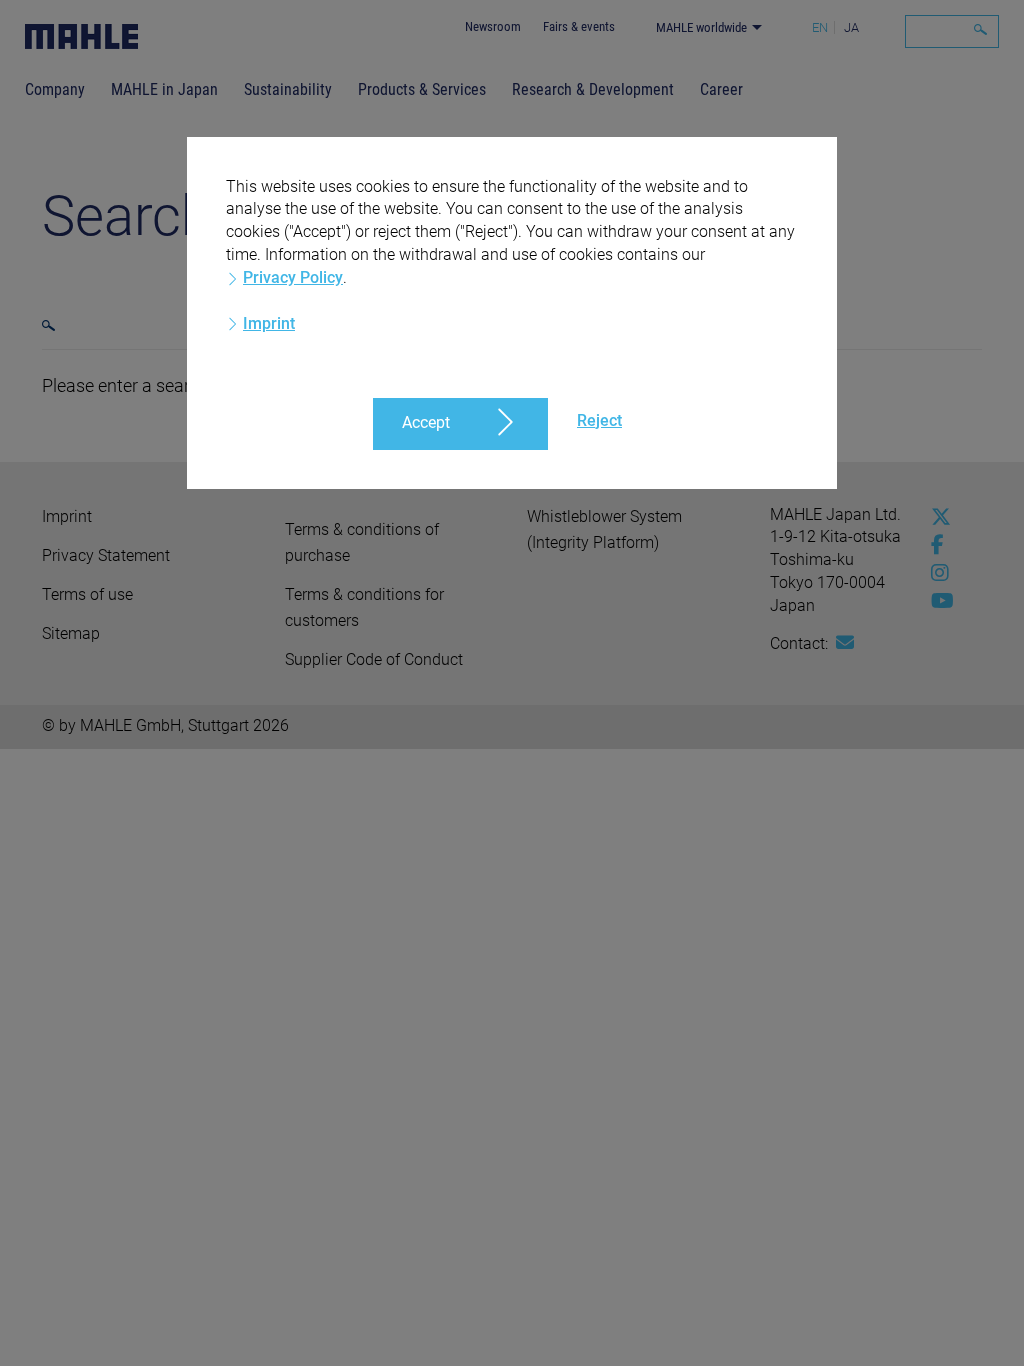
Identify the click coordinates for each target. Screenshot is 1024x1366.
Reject (599, 420)
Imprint (269, 323)
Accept (426, 422)
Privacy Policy (293, 277)
